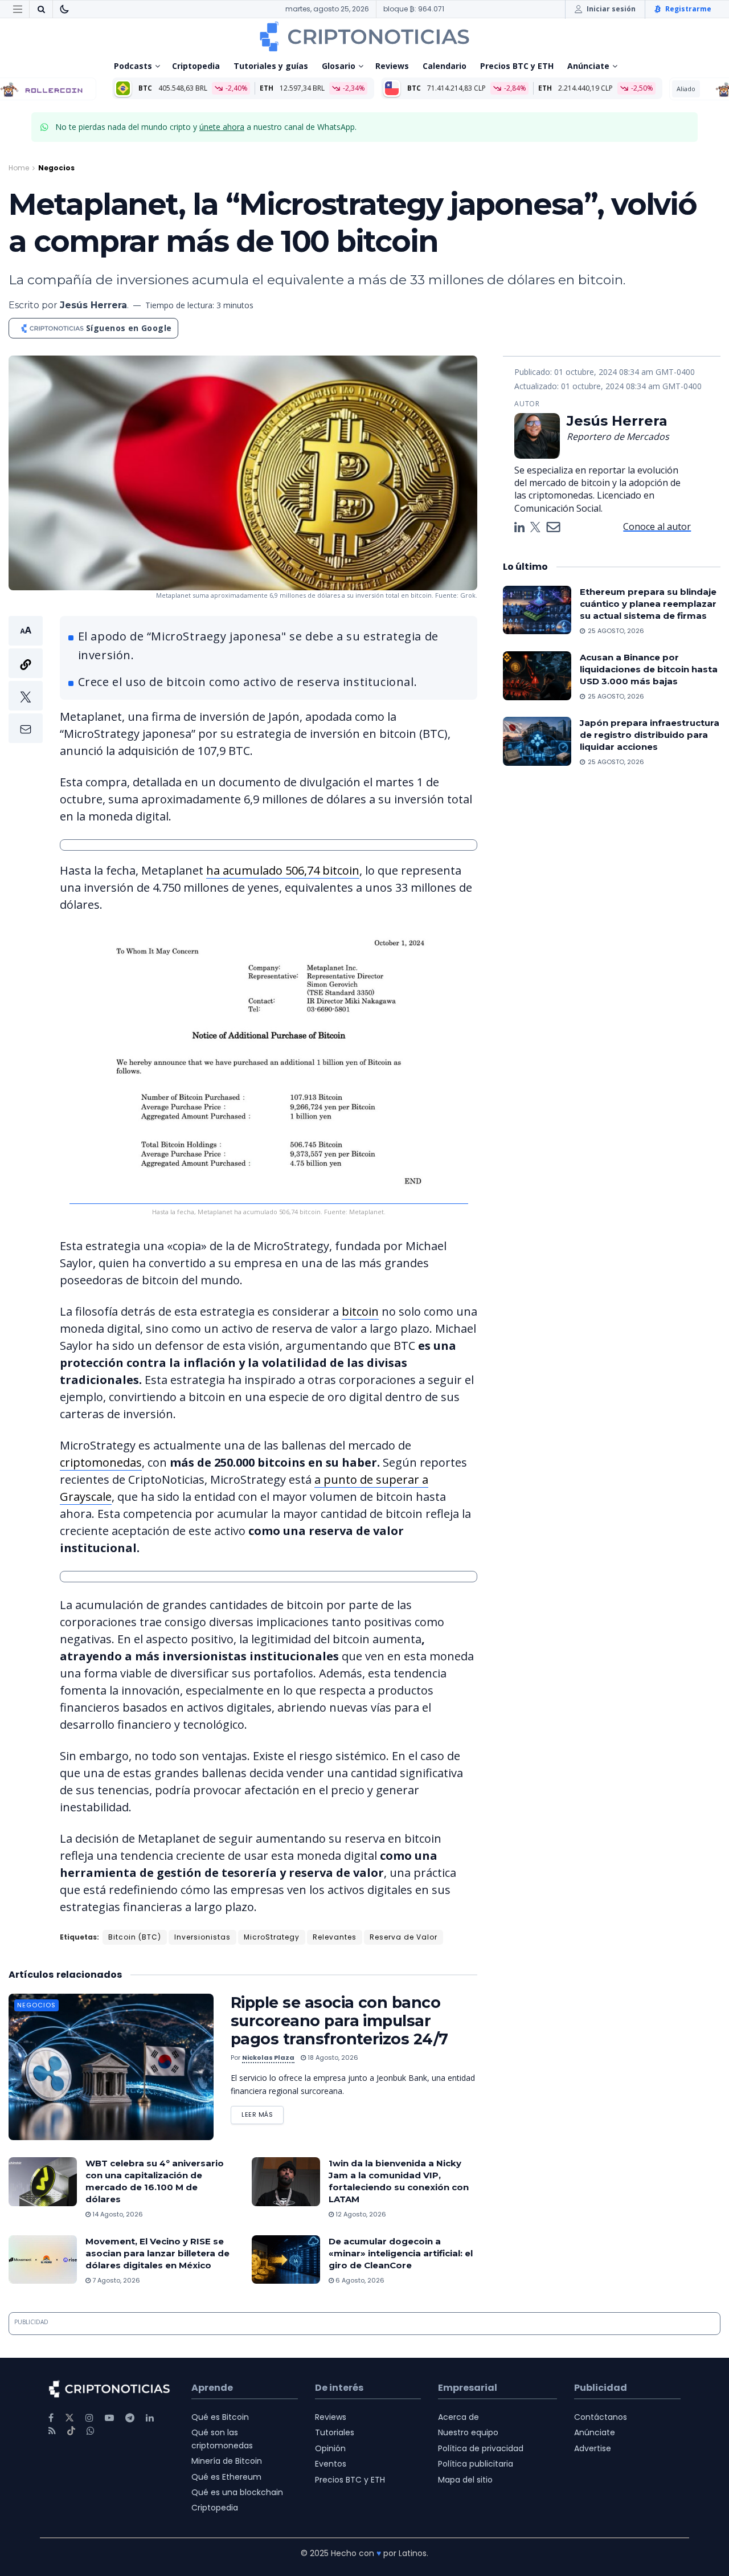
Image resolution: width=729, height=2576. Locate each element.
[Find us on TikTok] (71, 2431)
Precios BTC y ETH (517, 66)
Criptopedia (196, 66)
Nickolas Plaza (268, 2057)
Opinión (330, 2448)
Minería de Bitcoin (227, 2461)
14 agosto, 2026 (117, 2214)
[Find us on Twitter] (69, 2418)
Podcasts (133, 66)
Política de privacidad (481, 2448)
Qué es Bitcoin (220, 2417)
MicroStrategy (272, 1937)
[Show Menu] (18, 9)
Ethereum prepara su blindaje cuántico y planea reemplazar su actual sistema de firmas (648, 604)
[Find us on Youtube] (109, 2418)
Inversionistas (202, 1937)
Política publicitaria (476, 2464)
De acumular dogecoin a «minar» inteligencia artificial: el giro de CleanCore (401, 2253)
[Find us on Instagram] (89, 2418)
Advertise (593, 2448)
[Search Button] (41, 9)
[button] (26, 679)
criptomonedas (101, 1462)
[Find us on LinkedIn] (150, 2418)
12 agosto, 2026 (360, 2214)
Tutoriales (335, 2432)
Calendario (445, 66)
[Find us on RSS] (52, 2431)
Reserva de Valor (404, 1937)
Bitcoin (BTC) (135, 1937)
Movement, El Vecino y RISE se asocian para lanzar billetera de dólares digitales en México (157, 2253)
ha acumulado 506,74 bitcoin (283, 870)
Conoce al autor (657, 526)
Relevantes (335, 1937)
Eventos (331, 2464)
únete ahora (222, 127)
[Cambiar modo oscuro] (64, 9)
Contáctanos (601, 2417)
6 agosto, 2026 (359, 2280)
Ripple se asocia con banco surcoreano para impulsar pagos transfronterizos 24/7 (339, 2021)
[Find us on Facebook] (51, 2418)
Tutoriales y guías (271, 66)
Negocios (56, 168)
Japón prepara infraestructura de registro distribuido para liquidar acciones (650, 735)
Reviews (392, 66)
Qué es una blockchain (237, 2492)
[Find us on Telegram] (130, 2418)
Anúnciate (588, 66)
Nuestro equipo (468, 2432)
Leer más (263, 2112)
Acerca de (458, 2417)
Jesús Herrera (93, 305)
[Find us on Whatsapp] (91, 2431)
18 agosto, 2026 (332, 2057)
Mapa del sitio (465, 2480)
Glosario (339, 66)
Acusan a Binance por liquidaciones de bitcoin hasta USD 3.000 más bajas (649, 669)
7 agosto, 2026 (115, 2280)
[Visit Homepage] (364, 36)
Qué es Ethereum (226, 2477)
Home (19, 168)
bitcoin (360, 1311)
